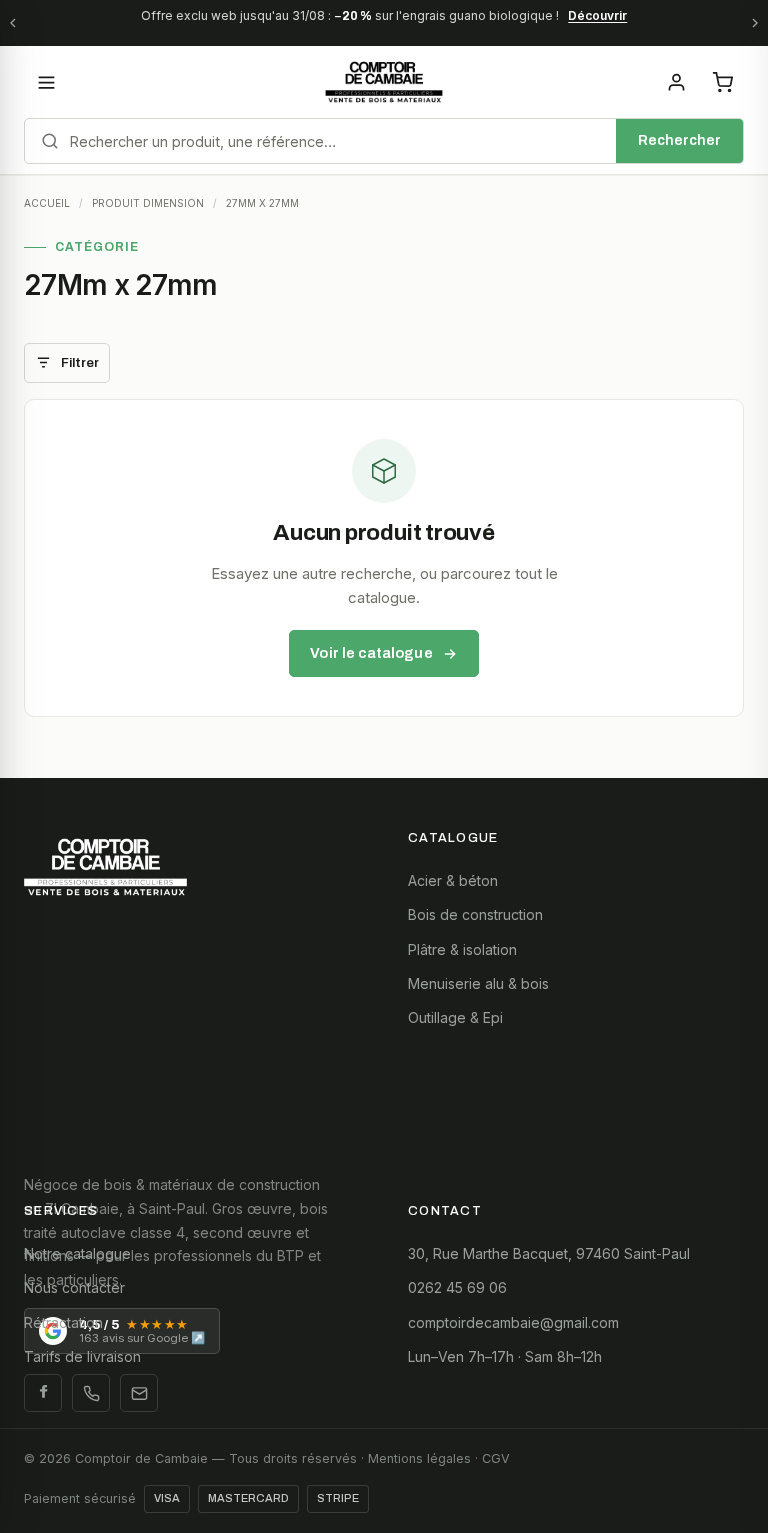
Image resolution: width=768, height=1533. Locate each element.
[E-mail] (139, 1393)
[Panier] (722, 82)
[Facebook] (43, 1393)
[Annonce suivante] (755, 23)
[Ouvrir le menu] (46, 82)
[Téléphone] (91, 1393)
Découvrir (597, 15)
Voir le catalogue (371, 653)
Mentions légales (419, 1458)
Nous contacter (74, 1287)
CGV (496, 1458)
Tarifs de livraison (82, 1356)
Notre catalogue (77, 1253)
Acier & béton (453, 880)
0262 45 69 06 (457, 1287)
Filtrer (80, 363)
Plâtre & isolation (462, 949)
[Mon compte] (676, 82)
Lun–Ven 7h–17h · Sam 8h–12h (505, 1356)
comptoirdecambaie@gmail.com (513, 1322)
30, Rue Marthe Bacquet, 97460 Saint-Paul (549, 1253)
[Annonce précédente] (13, 23)
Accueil (47, 203)
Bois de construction (475, 914)
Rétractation (63, 1322)
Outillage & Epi (455, 1017)
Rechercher (679, 140)
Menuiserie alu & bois (478, 983)
